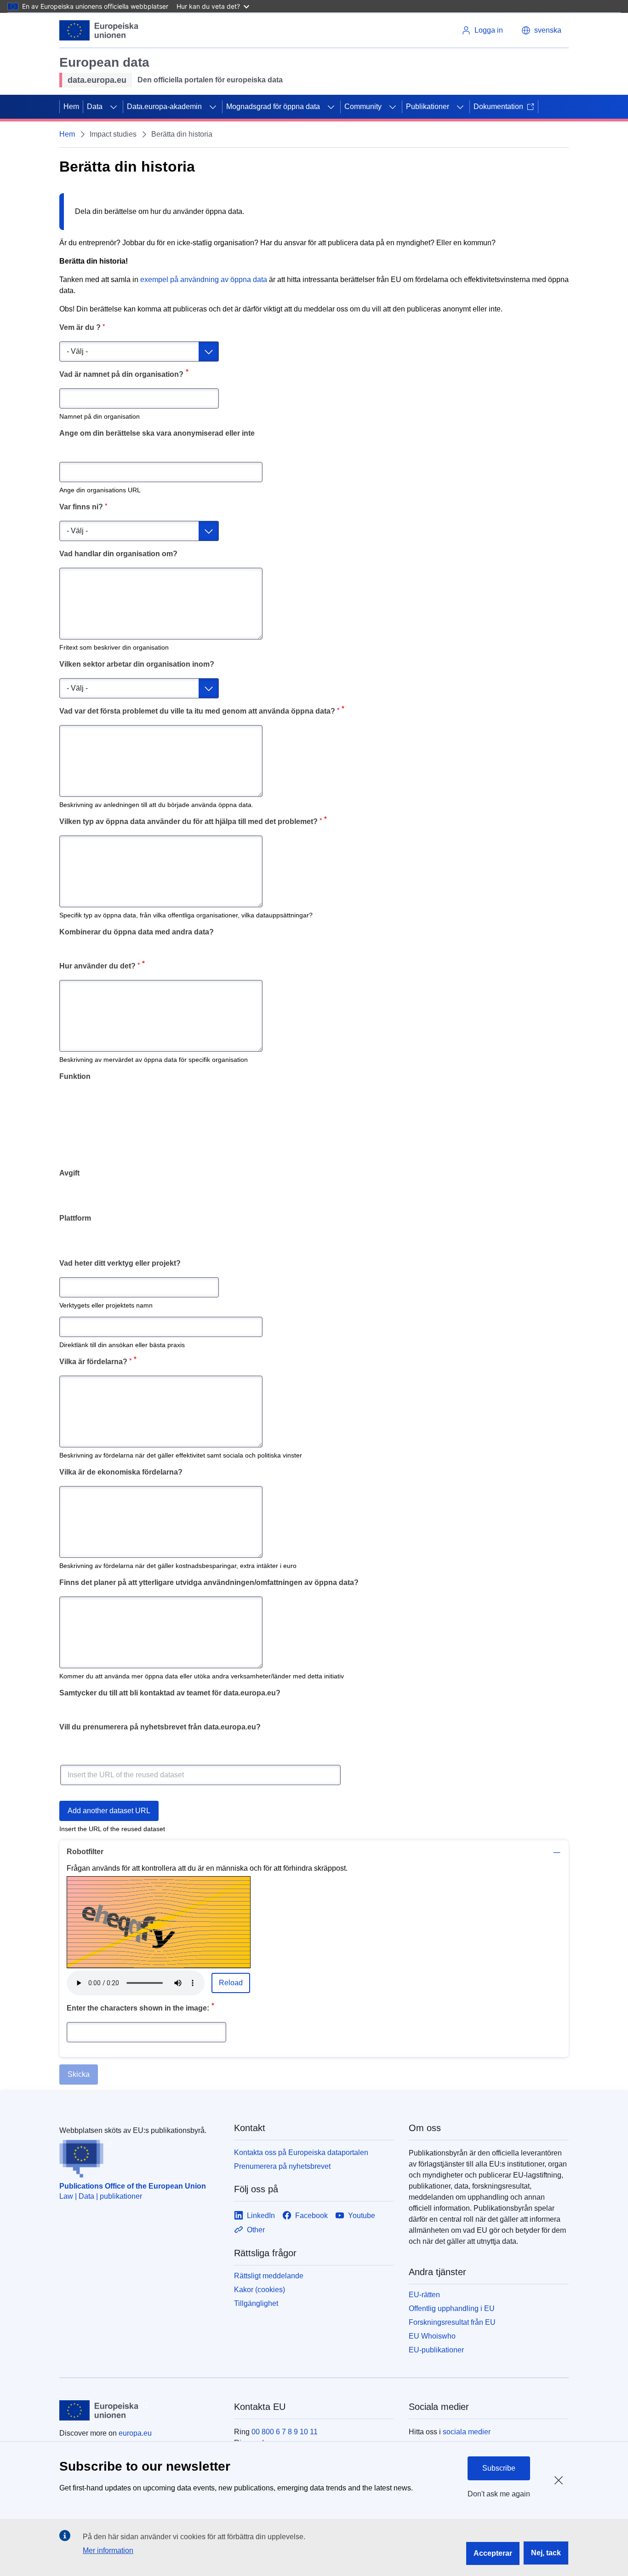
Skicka (79, 2074)
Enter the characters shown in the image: (138, 2008)
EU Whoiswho (432, 2336)
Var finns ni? (83, 506)
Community (363, 107)
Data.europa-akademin (164, 107)
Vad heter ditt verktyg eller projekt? (120, 1263)
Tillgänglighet (256, 2303)
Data (95, 107)
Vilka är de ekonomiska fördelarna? (121, 1472)
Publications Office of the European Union (133, 2186)
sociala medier (467, 2432)
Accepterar (493, 2553)
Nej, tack (546, 2553)
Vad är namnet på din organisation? (121, 374)
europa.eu (135, 2433)
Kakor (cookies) (260, 2290)
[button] (541, 30)
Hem (71, 107)
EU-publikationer (436, 2350)
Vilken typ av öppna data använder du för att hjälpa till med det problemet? (191, 821)
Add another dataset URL (109, 1811)
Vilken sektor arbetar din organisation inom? (137, 664)
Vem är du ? (82, 327)
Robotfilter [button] (85, 1852)
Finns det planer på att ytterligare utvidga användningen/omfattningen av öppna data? (209, 1582)
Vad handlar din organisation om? (118, 554)
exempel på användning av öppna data (204, 279)
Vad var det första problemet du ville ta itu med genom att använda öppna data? (199, 711)
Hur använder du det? (100, 965)
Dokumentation (498, 107)
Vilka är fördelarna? (95, 1361)
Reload (231, 1983)
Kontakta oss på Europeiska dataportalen (301, 2152)
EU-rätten (424, 2295)
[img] (159, 1922)
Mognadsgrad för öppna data (273, 107)
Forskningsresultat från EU (452, 2322)
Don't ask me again (499, 2494)
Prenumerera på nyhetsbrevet (282, 2166)
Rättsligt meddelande (269, 2276)
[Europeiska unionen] (99, 30)
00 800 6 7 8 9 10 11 (285, 2432)
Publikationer (428, 107)
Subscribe (499, 2468)
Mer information (108, 2550)
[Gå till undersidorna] (114, 107)
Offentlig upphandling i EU (452, 2308)
